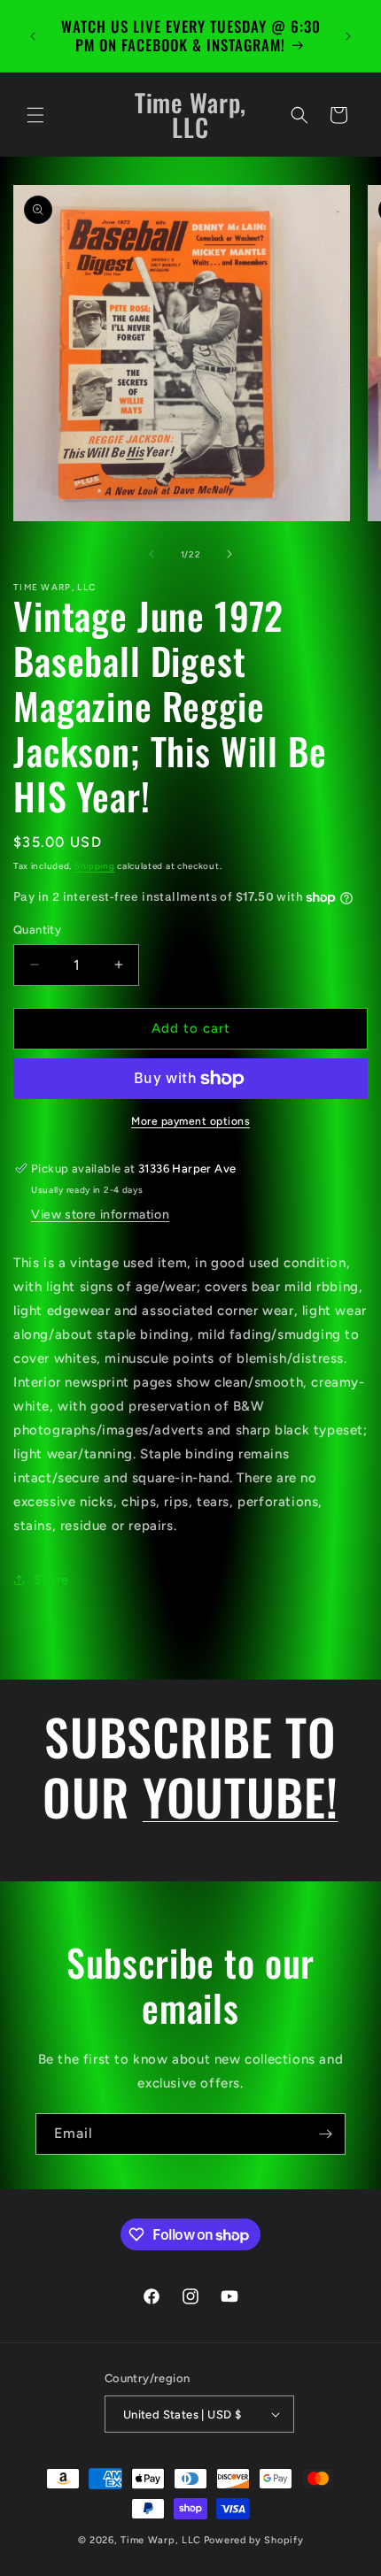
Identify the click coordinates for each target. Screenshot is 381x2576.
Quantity (37, 930)
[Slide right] (229, 554)
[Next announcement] (348, 36)
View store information (100, 1215)
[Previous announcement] (33, 36)
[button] (35, 115)
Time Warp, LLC (161, 2540)
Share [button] (51, 1580)
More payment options (190, 1121)
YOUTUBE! (241, 1796)
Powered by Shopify (254, 2540)
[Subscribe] (325, 2134)
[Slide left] (152, 554)
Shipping (95, 866)
